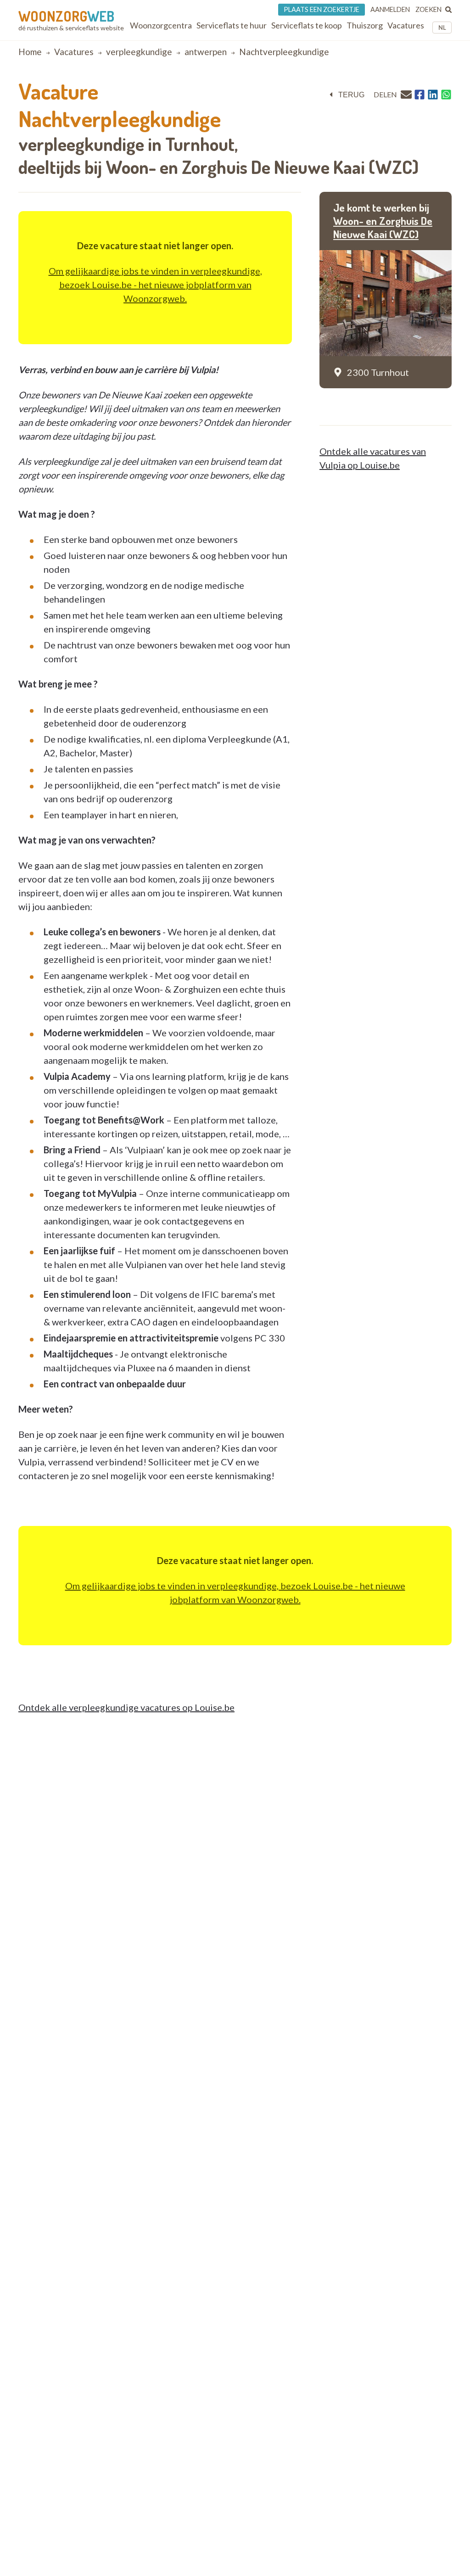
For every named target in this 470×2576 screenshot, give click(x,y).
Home (30, 52)
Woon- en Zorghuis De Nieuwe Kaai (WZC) (383, 228)
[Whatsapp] (446, 95)
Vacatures (74, 52)
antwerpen (206, 52)
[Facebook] (420, 95)
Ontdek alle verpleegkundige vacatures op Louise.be (126, 1707)
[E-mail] (406, 94)
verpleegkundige (139, 52)
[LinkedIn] (433, 95)
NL (442, 28)
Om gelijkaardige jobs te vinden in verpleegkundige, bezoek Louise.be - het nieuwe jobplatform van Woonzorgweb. (155, 285)
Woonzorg (66, 16)
